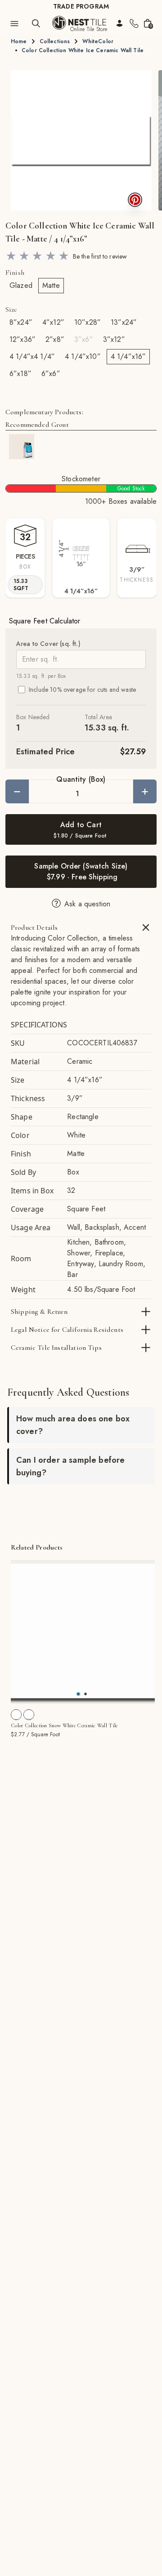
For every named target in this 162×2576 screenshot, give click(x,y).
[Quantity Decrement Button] (17, 791)
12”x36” (22, 339)
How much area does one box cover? (73, 1425)
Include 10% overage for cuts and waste (82, 690)
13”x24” (124, 322)
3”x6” (84, 339)
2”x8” (55, 339)
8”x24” (21, 322)
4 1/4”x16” (128, 356)
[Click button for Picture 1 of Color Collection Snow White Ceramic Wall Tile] (85, 1694)
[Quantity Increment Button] (145, 791)
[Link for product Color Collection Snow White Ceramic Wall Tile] (83, 1632)
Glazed (21, 285)
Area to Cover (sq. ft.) (48, 644)
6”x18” (20, 374)
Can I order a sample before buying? (70, 1466)
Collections (55, 41)
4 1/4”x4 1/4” (32, 356)
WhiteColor (98, 41)
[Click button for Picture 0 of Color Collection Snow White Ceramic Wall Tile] (78, 1694)
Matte (51, 285)
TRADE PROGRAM (81, 6)
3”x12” (114, 339)
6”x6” (51, 374)
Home (19, 41)
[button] (81, 140)
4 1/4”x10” (83, 356)
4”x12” (53, 322)
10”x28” (88, 322)
